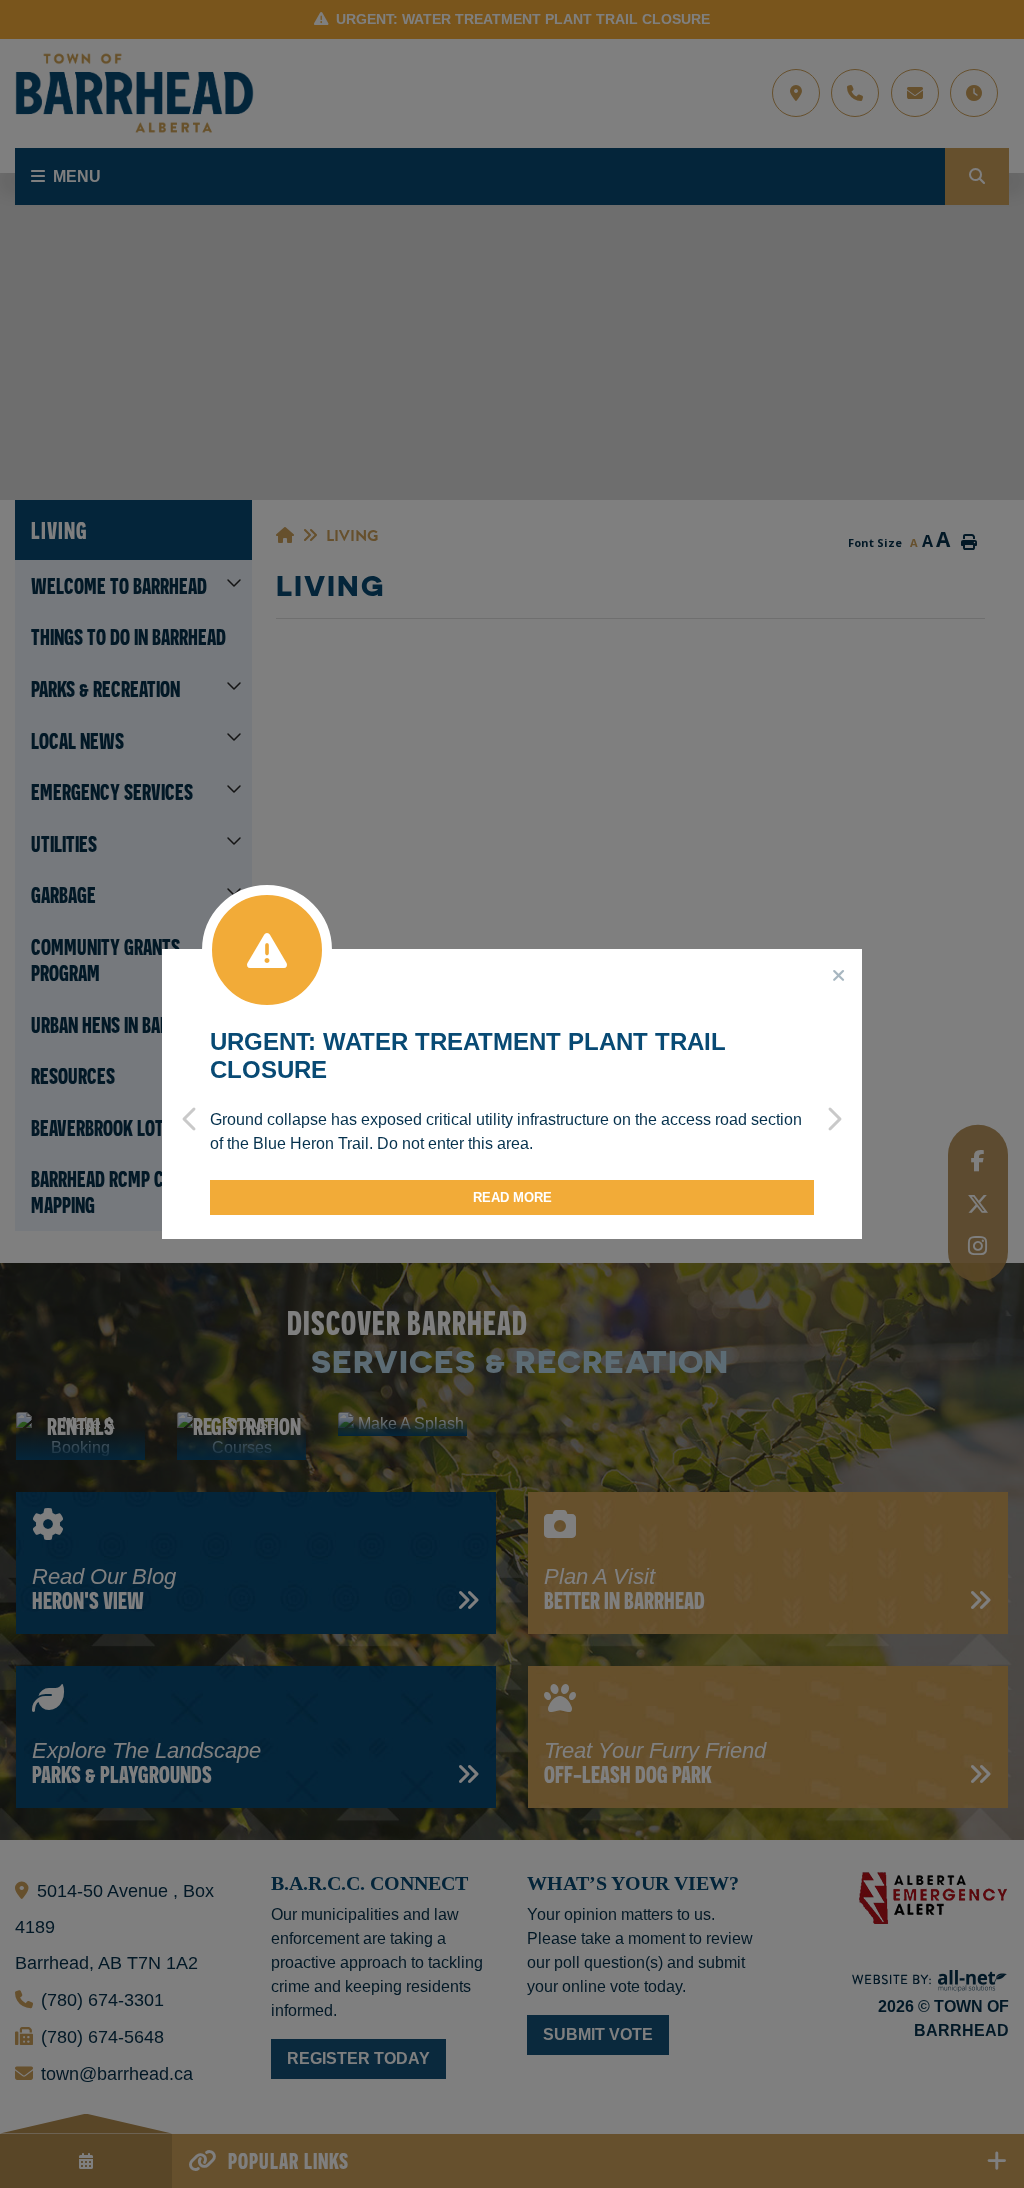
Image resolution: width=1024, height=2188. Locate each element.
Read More (512, 1197)
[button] (190, 1104)
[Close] (839, 976)
